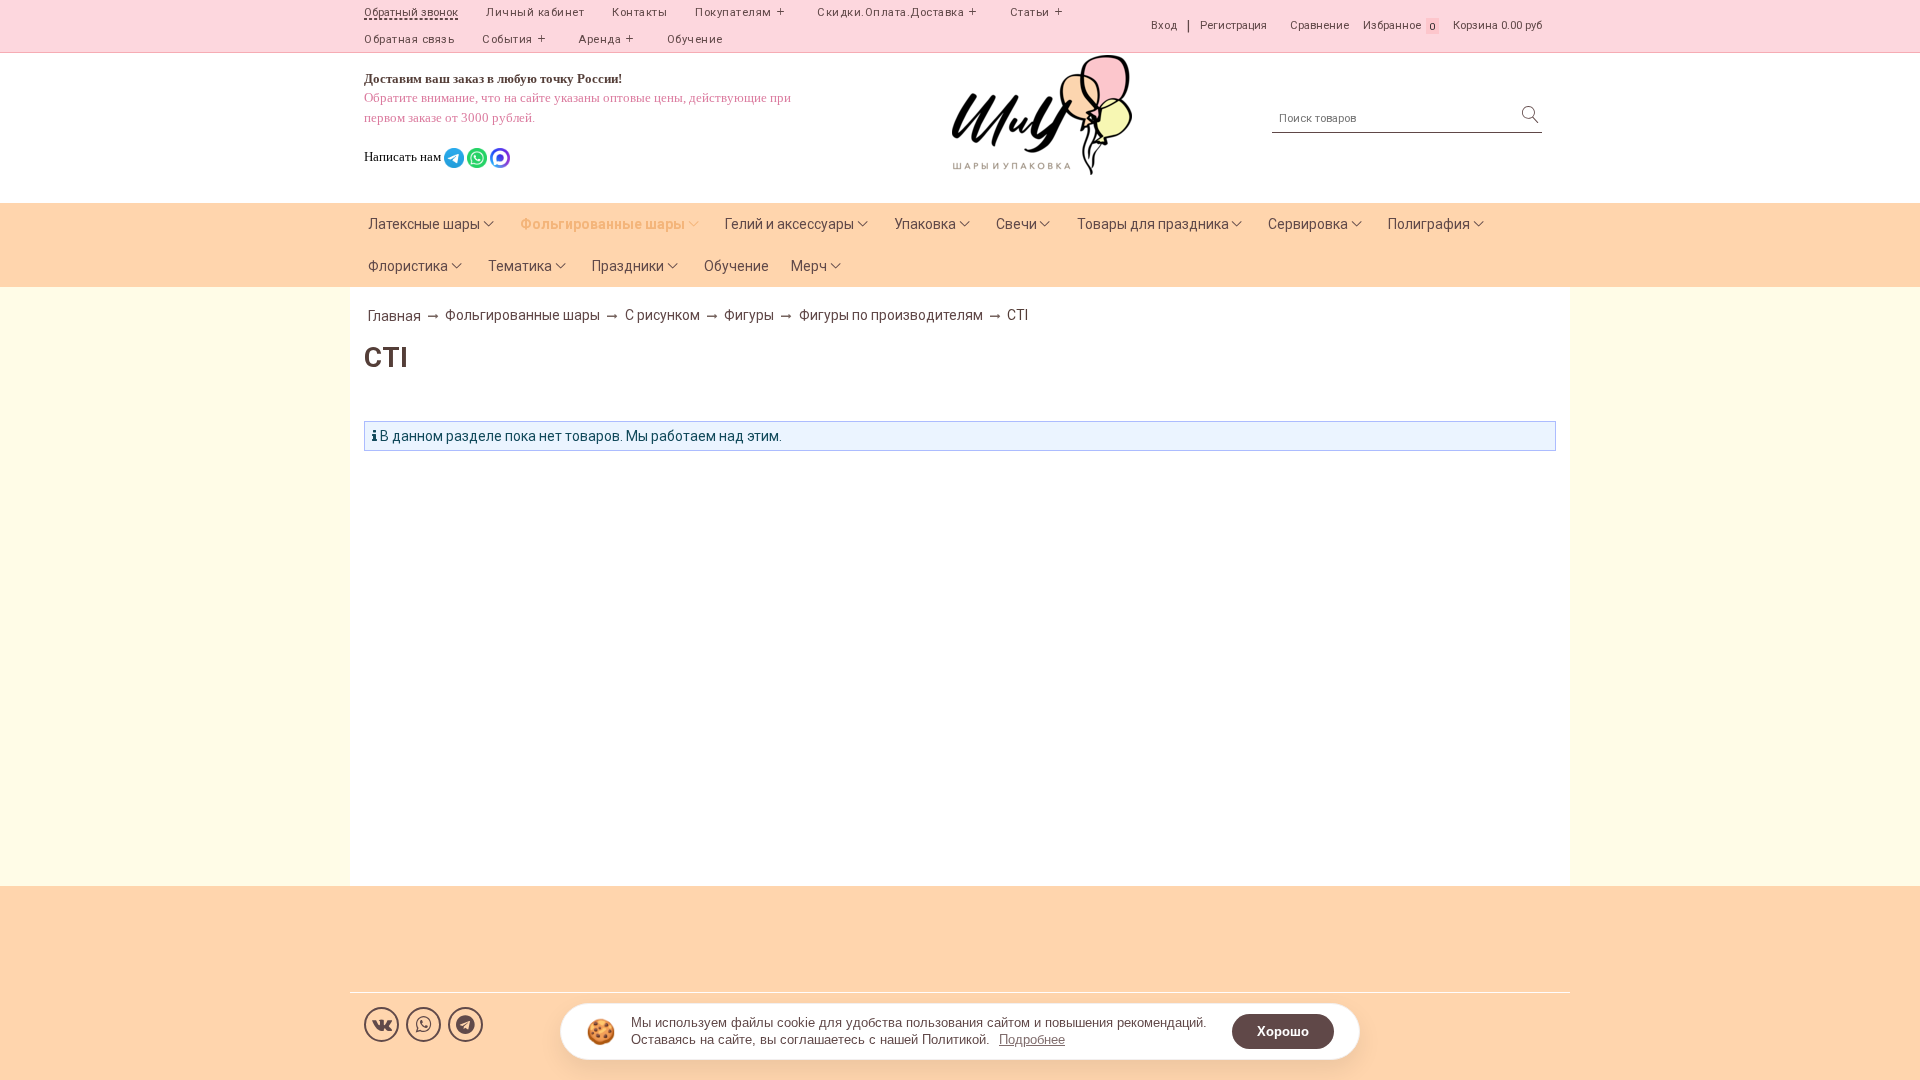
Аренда (599, 39)
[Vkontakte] (381, 1024)
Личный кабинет (535, 12)
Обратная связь (409, 39)
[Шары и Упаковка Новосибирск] (1042, 113)
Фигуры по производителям (891, 315)
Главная (394, 316)
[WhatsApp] (423, 1024)
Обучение (695, 39)
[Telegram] (465, 1024)
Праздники (628, 266)
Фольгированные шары (602, 224)
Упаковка (925, 224)
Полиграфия (1429, 224)
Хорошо (1283, 1031)
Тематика (520, 266)
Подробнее (1032, 1039)
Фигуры (749, 315)
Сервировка (1308, 224)
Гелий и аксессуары (789, 224)
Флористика (408, 266)
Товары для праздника (1153, 224)
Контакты (639, 12)
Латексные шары (424, 224)
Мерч (809, 266)
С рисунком (662, 315)
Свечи (1016, 224)
